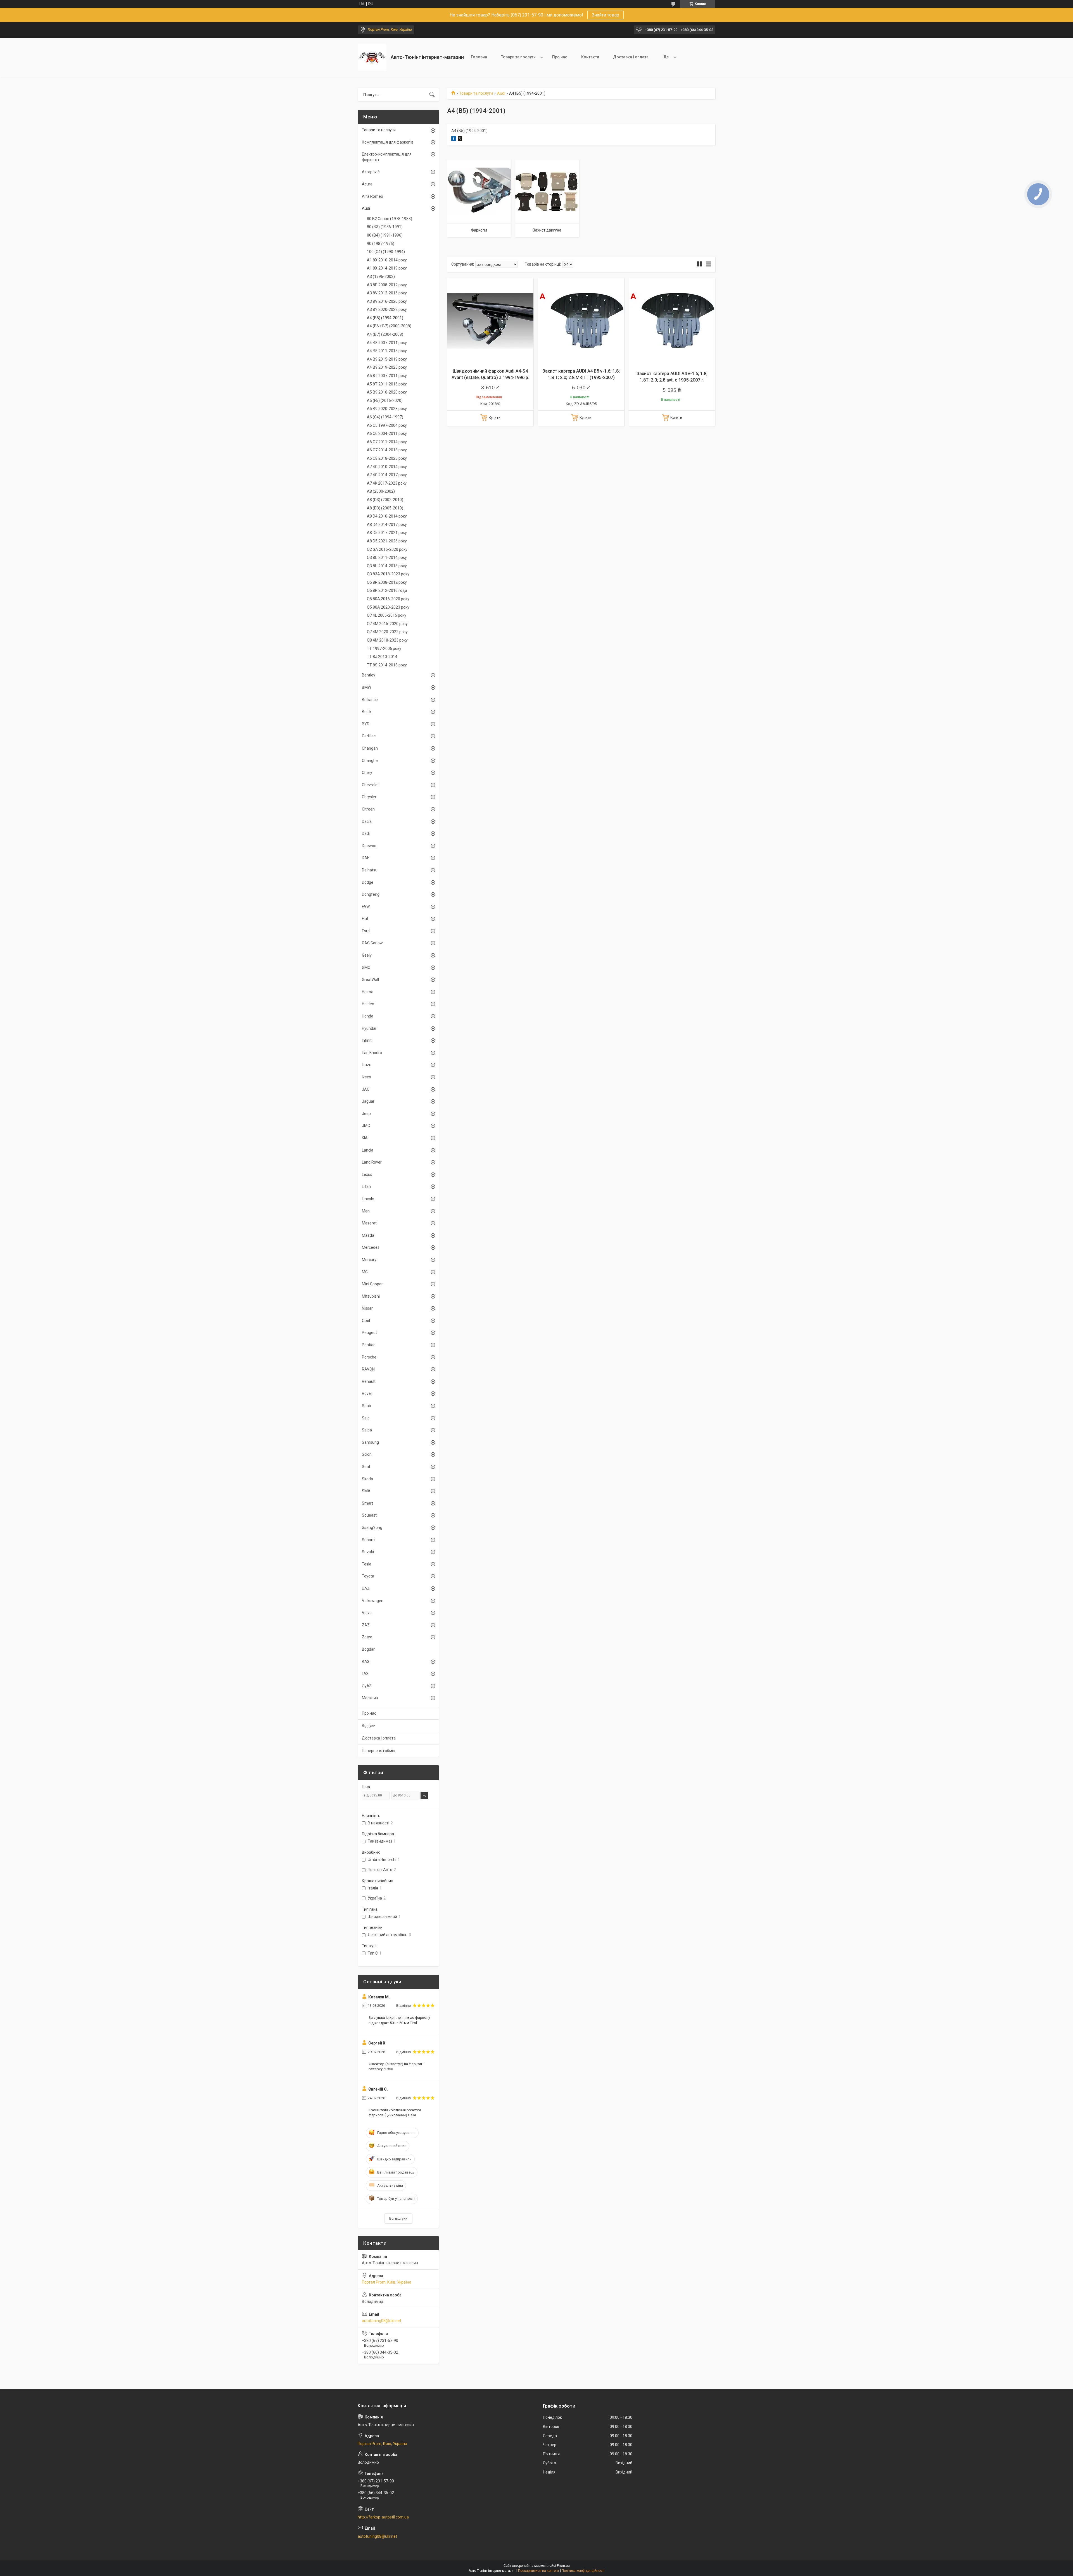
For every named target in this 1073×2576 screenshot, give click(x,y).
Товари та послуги (518, 57)
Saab (366, 1406)
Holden (368, 1004)
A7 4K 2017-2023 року (387, 483)
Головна (479, 57)
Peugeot (369, 1333)
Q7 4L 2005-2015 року (387, 615)
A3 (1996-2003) (381, 277)
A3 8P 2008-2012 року (387, 285)
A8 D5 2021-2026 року (387, 541)
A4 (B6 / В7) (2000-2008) (389, 326)
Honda (368, 1016)
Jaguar (368, 1101)
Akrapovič (371, 172)
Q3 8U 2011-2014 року (387, 557)
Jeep (366, 1114)
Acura (367, 184)
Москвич (370, 1698)
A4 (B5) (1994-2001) (385, 318)
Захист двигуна (547, 230)
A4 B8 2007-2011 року (387, 343)
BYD (366, 724)
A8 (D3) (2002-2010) (385, 500)
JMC (366, 1126)
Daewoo (369, 846)
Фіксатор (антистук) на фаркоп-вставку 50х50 (396, 2066)
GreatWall (370, 980)
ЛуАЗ (367, 1686)
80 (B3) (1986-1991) (385, 227)
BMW (366, 687)
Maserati (370, 1223)
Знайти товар (606, 15)
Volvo (367, 1613)
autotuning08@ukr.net (382, 2321)
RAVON (368, 1369)
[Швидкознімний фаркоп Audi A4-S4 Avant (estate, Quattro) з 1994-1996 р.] (490, 321)
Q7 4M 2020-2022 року (387, 632)
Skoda (367, 1479)
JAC (366, 1089)
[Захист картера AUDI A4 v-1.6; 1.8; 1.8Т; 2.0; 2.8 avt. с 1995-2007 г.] (672, 321)
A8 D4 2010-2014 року (387, 516)
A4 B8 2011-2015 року (387, 351)
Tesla (367, 1564)
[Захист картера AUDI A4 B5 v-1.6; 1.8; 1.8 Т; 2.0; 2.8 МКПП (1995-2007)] (581, 321)
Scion (367, 1454)
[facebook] (454, 139)
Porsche (369, 1357)
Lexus (367, 1174)
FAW (366, 907)
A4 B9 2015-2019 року (387, 359)
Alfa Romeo (372, 196)
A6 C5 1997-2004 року (387, 425)
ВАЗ (366, 1662)
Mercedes (371, 1247)
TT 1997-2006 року (384, 649)
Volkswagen (373, 1601)
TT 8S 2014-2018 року (387, 665)
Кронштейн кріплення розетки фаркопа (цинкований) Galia (395, 2112)
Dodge (368, 882)
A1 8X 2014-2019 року (387, 268)
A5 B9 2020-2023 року (387, 409)
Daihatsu (370, 870)
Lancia (368, 1150)
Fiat (365, 919)
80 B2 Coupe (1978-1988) (390, 219)
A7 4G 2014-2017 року (387, 475)
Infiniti (367, 1040)
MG (365, 1272)
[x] (460, 139)
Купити (495, 417)
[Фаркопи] (479, 191)
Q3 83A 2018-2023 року (388, 574)
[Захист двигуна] (547, 191)
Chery (367, 773)
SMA (366, 1491)
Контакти (590, 57)
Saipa (367, 1430)
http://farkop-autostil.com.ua (383, 2517)
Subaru (368, 1540)
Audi (501, 93)
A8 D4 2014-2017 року (387, 525)
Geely (367, 955)
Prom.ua (563, 2566)
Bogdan (369, 1649)
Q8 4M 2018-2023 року (387, 640)
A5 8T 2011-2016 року (387, 384)
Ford (366, 931)
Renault (369, 1381)
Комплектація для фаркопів (388, 142)
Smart (367, 1503)
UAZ (366, 1588)
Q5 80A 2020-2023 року (388, 607)
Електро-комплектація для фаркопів (387, 157)
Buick (367, 712)
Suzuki (368, 1552)
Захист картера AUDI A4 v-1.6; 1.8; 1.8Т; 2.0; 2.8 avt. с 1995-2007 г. (672, 377)
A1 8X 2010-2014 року (387, 260)
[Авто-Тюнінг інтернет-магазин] (372, 57)
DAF (365, 858)
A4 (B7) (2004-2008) (385, 334)
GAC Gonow (372, 943)
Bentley (369, 675)
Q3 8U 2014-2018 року (387, 566)
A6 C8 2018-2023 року (387, 458)
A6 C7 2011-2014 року (387, 442)
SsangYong (372, 1528)
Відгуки (369, 1726)
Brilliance (370, 700)
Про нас (560, 57)
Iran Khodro (372, 1053)
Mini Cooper (372, 1284)
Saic (366, 1418)
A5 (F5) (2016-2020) (385, 401)
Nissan (368, 1308)
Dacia (367, 821)
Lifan (366, 1186)
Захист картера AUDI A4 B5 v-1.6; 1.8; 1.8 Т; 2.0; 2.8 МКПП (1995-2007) (581, 374)
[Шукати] (432, 95)
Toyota (368, 1576)
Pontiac (369, 1345)
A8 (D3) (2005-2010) (385, 508)
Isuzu (367, 1065)
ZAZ (366, 1625)
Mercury (369, 1260)
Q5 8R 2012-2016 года (387, 590)
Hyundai (369, 1028)
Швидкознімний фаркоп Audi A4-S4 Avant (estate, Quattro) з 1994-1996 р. (490, 374)
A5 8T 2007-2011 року (387, 376)
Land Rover (372, 1162)
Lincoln (368, 1199)
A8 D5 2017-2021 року (387, 533)
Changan (370, 748)
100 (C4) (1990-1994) (386, 252)
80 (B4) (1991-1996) (385, 235)
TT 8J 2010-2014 (382, 657)
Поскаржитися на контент (539, 2571)
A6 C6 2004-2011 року (387, 433)
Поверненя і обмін (378, 1751)
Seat (366, 1467)
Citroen (368, 809)
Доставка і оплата (631, 57)
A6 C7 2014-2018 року (387, 450)
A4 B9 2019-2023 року (387, 367)
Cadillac (369, 736)
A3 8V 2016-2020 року (387, 301)
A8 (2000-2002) (381, 491)
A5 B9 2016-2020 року (387, 392)
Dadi (366, 833)
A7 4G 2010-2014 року (387, 467)
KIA (365, 1138)
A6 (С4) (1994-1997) (385, 417)
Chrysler (369, 797)
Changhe (370, 761)
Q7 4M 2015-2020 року (387, 624)
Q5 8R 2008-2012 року (387, 582)
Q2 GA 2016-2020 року (387, 549)
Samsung (370, 1442)
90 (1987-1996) (381, 244)
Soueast (369, 1515)
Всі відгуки (398, 2218)
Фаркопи (479, 230)
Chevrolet (370, 785)
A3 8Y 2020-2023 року (387, 309)
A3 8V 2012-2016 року (387, 293)
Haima (368, 992)
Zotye (367, 1637)
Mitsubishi (371, 1296)
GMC (366, 968)
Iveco (366, 1077)
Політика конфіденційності (583, 2571)
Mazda (368, 1235)
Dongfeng (371, 894)
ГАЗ (365, 1674)
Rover (367, 1393)
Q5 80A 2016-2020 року (388, 599)
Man (366, 1211)
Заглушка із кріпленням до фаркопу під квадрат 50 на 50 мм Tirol (399, 2020)
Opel (366, 1321)
